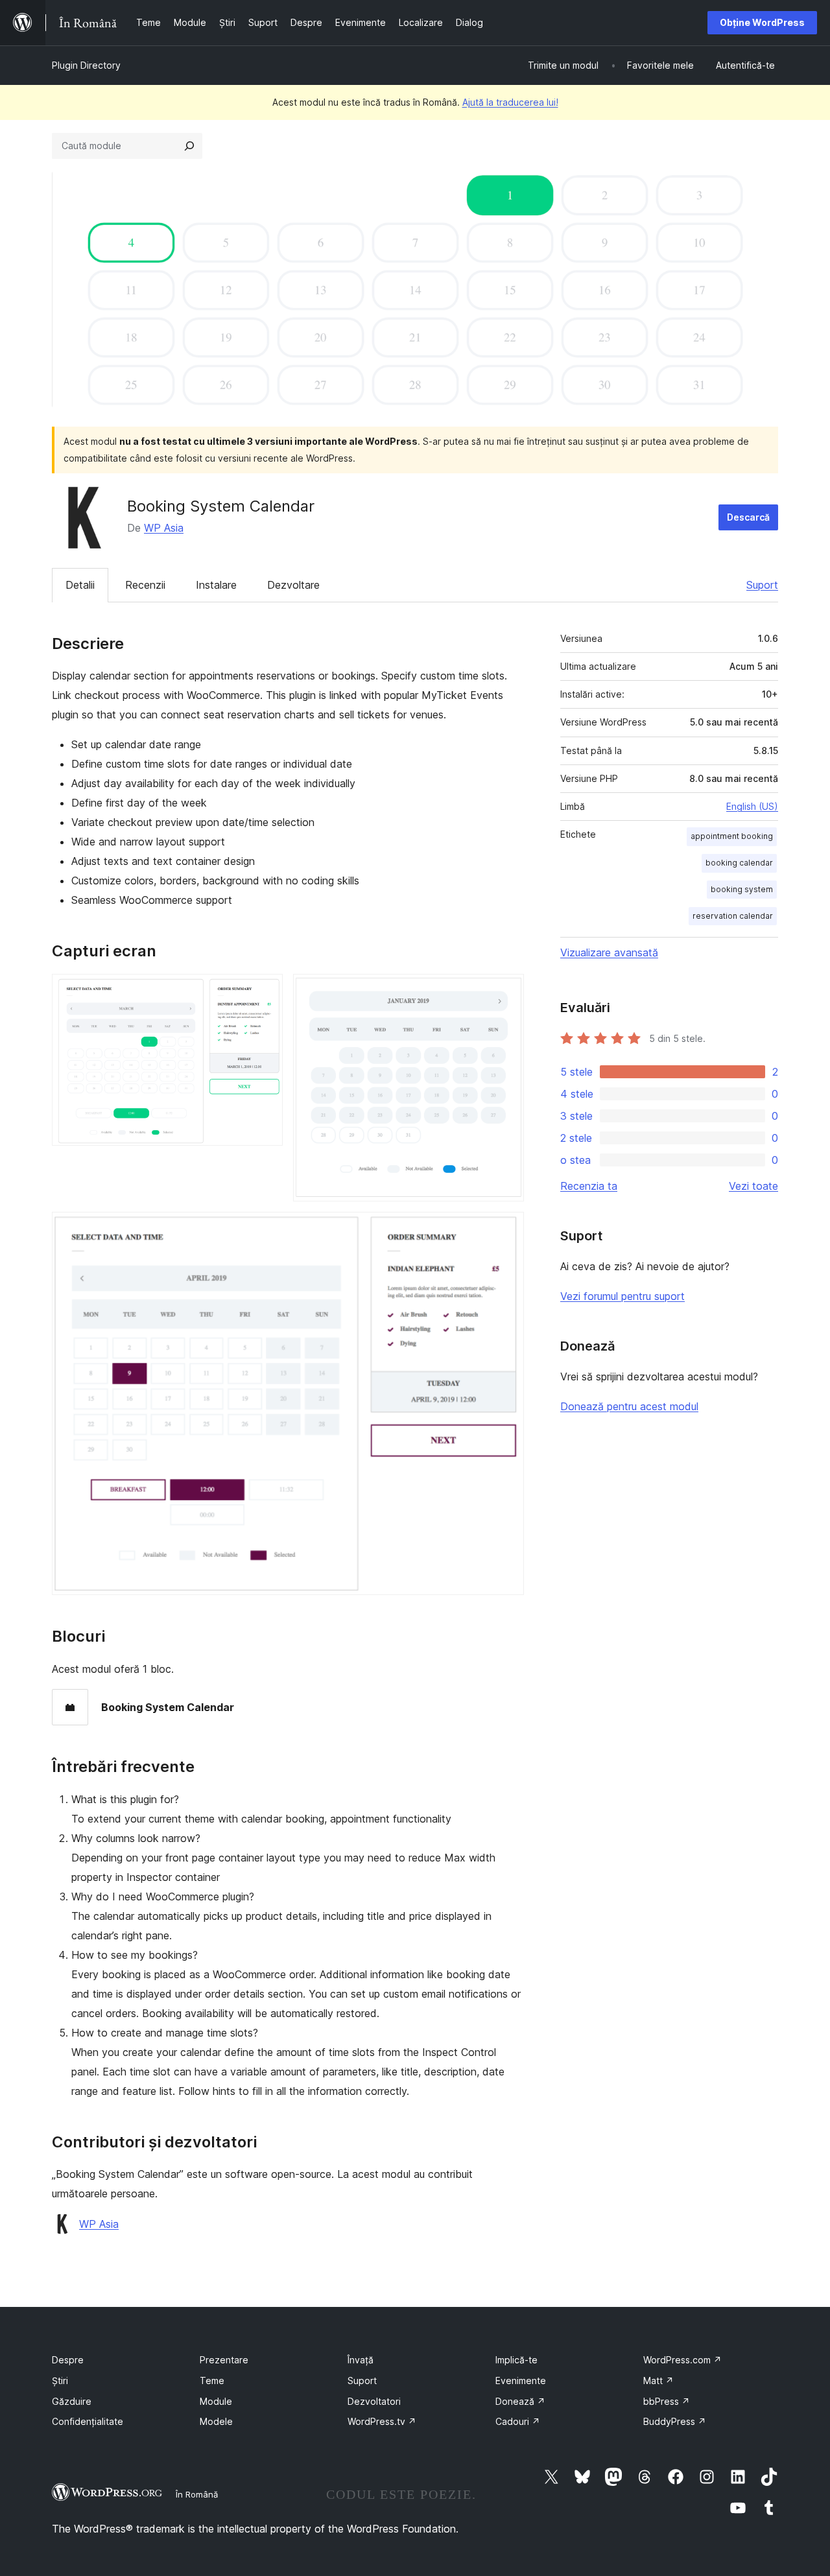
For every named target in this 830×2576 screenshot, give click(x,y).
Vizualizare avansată (609, 952)
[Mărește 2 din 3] (506, 991)
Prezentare (224, 2360)
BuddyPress (675, 2421)
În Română (197, 2494)
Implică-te (516, 2360)
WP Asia (164, 528)
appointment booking (732, 836)
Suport (762, 585)
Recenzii (145, 585)
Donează (520, 2401)
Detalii (80, 585)
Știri (60, 2381)
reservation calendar (733, 916)
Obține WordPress (762, 22)
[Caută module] (189, 146)
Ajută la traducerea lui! (510, 102)
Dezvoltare (293, 585)
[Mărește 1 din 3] (265, 991)
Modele (216, 2421)
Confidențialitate (88, 2421)
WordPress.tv (382, 2421)
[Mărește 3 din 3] (506, 1229)
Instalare (216, 585)
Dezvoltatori (374, 2401)
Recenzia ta (589, 1186)
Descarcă (748, 517)
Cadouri (518, 2421)
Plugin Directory (86, 65)
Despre (68, 2360)
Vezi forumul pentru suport (622, 1296)
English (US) (752, 806)
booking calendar (739, 863)
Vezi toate (753, 1186)
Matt (658, 2381)
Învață (361, 2360)
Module (216, 2401)
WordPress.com (682, 2360)
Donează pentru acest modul (629, 1406)
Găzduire (72, 2401)
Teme (212, 2381)
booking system (742, 889)
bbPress (667, 2401)
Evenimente (521, 2381)
